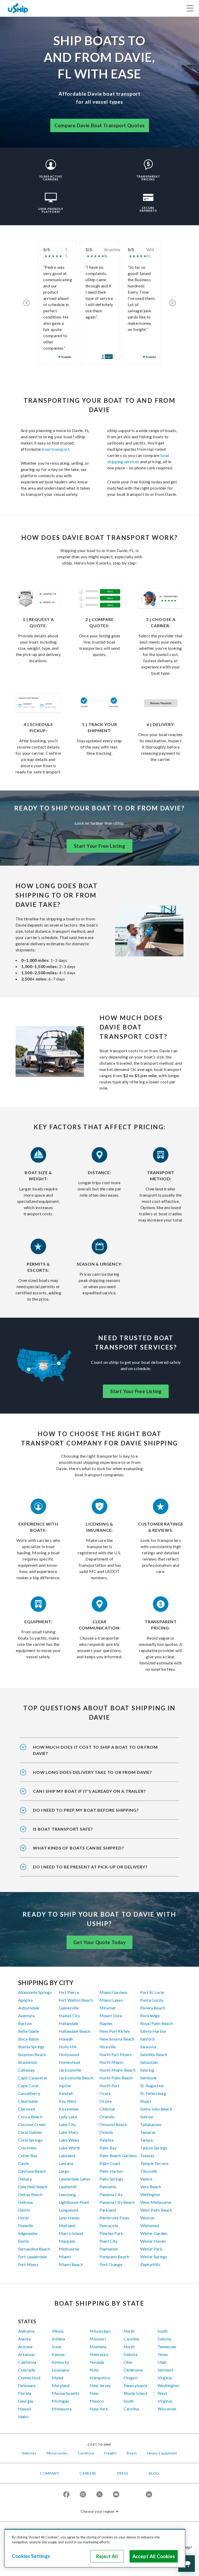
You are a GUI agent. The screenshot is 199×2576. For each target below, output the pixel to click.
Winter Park (151, 2249)
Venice (146, 2179)
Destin (24, 2210)
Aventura (26, 2016)
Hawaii (25, 2409)
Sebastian (149, 2062)
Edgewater (28, 2233)
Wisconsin (167, 2409)
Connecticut (29, 2378)
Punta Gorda (152, 2000)
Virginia (165, 2378)
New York (99, 2409)
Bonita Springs (31, 2047)
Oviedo (106, 2132)
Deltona (25, 2202)
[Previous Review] (27, 303)
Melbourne (69, 2249)
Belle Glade (29, 2031)
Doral (23, 2218)
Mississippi (100, 2331)
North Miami (111, 2062)
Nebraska (99, 2354)
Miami (65, 2257)
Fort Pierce (69, 1992)
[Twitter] (99, 2495)
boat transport (56, 449)
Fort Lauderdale (32, 2257)
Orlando (107, 2117)
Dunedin (26, 2225)
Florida (25, 2393)
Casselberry (29, 2093)
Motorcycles (57, 2453)
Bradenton (28, 2062)
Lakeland (67, 2155)
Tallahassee (151, 2124)
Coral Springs (30, 2140)
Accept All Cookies (154, 2556)
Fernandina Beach (34, 2249)
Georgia (26, 2401)
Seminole (148, 2078)
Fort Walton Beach (76, 2000)
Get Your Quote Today (99, 1942)
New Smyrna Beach (117, 2039)
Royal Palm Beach (157, 2023)
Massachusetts (66, 2393)
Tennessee (167, 2346)
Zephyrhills (150, 2264)
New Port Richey (115, 2031)
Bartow (25, 2023)
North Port (110, 2085)
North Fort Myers (116, 2054)
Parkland (108, 2210)
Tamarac (148, 2132)
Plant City (109, 2241)
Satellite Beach (154, 2054)
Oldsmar (107, 2109)
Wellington (150, 2194)
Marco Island (71, 2233)
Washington (168, 2385)
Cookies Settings (31, 2556)
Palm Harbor (111, 2171)
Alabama (26, 2331)
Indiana (58, 2339)
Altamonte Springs (35, 1992)
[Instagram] (83, 2495)
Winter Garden (154, 2233)
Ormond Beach (113, 2124)
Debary (25, 2179)
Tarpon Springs (154, 2148)
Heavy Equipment (162, 2453)
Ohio (128, 2362)
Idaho (23, 2416)
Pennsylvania (135, 2385)
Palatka (106, 2140)
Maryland (61, 2385)
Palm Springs (111, 2179)
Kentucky (61, 2362)
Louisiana (60, 2370)
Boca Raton (29, 2039)
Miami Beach (71, 2264)
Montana (98, 2346)
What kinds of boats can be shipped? (78, 1848)
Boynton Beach (32, 2054)
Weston (147, 2218)
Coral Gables (30, 2132)
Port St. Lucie (152, 1992)
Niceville (108, 2047)
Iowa (56, 2346)
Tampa (146, 2140)
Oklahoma (133, 2370)
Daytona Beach (32, 2171)
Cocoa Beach (30, 2117)
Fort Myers (28, 2264)
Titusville (149, 2171)
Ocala (105, 2093)
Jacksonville (70, 2070)
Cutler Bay (28, 2155)
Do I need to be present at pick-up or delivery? (90, 1867)
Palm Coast (110, 2163)
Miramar (108, 2008)
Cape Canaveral (32, 2078)
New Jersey (100, 2385)
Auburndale (29, 2008)
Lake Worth (70, 2148)
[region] (95, 2548)
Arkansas (27, 2354)
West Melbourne (156, 2202)
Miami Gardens (113, 1992)
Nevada (97, 2362)
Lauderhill (68, 2187)
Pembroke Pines (114, 2218)
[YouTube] (116, 2495)
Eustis (24, 2241)
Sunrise (147, 2117)
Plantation (109, 2249)
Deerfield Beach (33, 2187)
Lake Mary (69, 2132)
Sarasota (148, 2047)
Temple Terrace (154, 2163)
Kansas (58, 2354)
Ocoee (106, 2101)
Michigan (60, 2401)
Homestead (69, 2062)
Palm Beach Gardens (118, 2155)
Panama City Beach (117, 2202)
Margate (67, 2241)
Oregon (131, 2378)
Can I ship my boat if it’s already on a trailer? (89, 1791)
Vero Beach (151, 2187)
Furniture (86, 2453)
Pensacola (109, 2225)
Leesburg (67, 2194)
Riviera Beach (153, 2008)
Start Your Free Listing (99, 846)
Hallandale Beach (75, 2031)
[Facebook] (66, 2495)
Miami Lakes (111, 2000)
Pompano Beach (114, 2257)
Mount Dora (111, 2016)
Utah (162, 2362)
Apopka (25, 2000)
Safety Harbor (153, 2031)
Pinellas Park (111, 2233)
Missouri (98, 2339)
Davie (23, 2163)
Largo (64, 2171)
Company (49, 2473)
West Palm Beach (156, 2210)
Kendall (66, 2093)
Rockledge (150, 2016)
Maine (58, 2378)
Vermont (165, 2370)
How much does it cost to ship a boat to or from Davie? (95, 1750)
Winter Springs (154, 2257)
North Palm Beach (116, 2078)
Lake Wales (69, 2140)
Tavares (147, 2155)
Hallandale (69, 2023)
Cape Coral (28, 2085)
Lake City (67, 2124)
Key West (68, 2101)
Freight (110, 2453)
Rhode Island (135, 2393)
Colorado (27, 2370)
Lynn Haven (69, 2218)
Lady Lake (68, 2117)
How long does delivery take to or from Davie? (93, 1772)
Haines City (69, 2016)
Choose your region (97, 2511)
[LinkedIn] (149, 2495)
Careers (88, 2473)
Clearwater (28, 2101)
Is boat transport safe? (63, 1829)
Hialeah (66, 2039)
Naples (106, 2023)
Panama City (111, 2194)
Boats (132, 2453)
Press (123, 2473)
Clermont (27, 2109)
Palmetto (108, 2187)
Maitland (67, 2225)
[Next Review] (172, 303)
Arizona (25, 2346)
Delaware (27, 2385)
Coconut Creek (32, 2124)
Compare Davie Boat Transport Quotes (100, 125)
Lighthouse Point (74, 2202)
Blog (154, 2473)
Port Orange (111, 2264)
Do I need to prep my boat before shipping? (86, 1810)
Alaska (24, 2339)
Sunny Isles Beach (156, 2109)
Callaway (26, 2070)
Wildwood (150, 2225)
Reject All (107, 2556)
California (27, 2362)
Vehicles (29, 2453)
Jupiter (65, 2085)
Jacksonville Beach (76, 2078)
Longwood (68, 2210)
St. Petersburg (153, 2093)
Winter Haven (153, 2241)
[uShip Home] (18, 8)
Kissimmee (69, 2109)
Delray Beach (30, 2194)
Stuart (146, 2101)
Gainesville (69, 2008)
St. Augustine (152, 2085)
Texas (163, 2354)
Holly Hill (68, 2047)
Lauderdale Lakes (75, 2179)
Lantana (66, 2163)
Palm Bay (108, 2148)
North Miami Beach (118, 2070)
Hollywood (69, 2054)
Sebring (147, 2070)
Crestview (27, 2148)
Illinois (58, 2331)
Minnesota (62, 2409)
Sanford (147, 2039)
